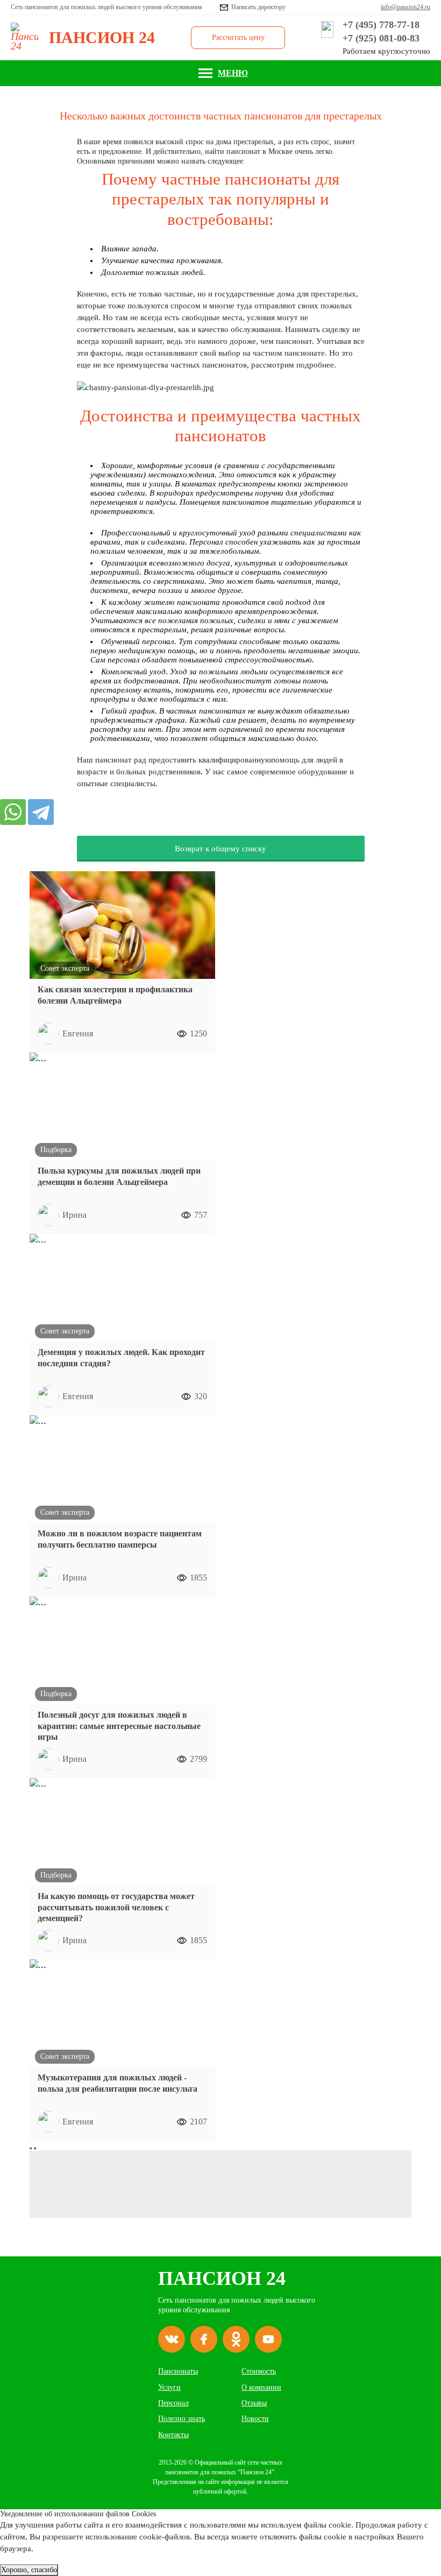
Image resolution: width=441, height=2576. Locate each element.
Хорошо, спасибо (29, 2570)
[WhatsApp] (13, 812)
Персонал (173, 2403)
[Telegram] (41, 812)
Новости (255, 2419)
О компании (261, 2387)
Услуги (169, 2387)
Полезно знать (182, 2419)
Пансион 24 (222, 2278)
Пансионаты (178, 2371)
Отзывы (254, 2403)
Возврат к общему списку (220, 849)
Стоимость (259, 2371)
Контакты (173, 2435)
